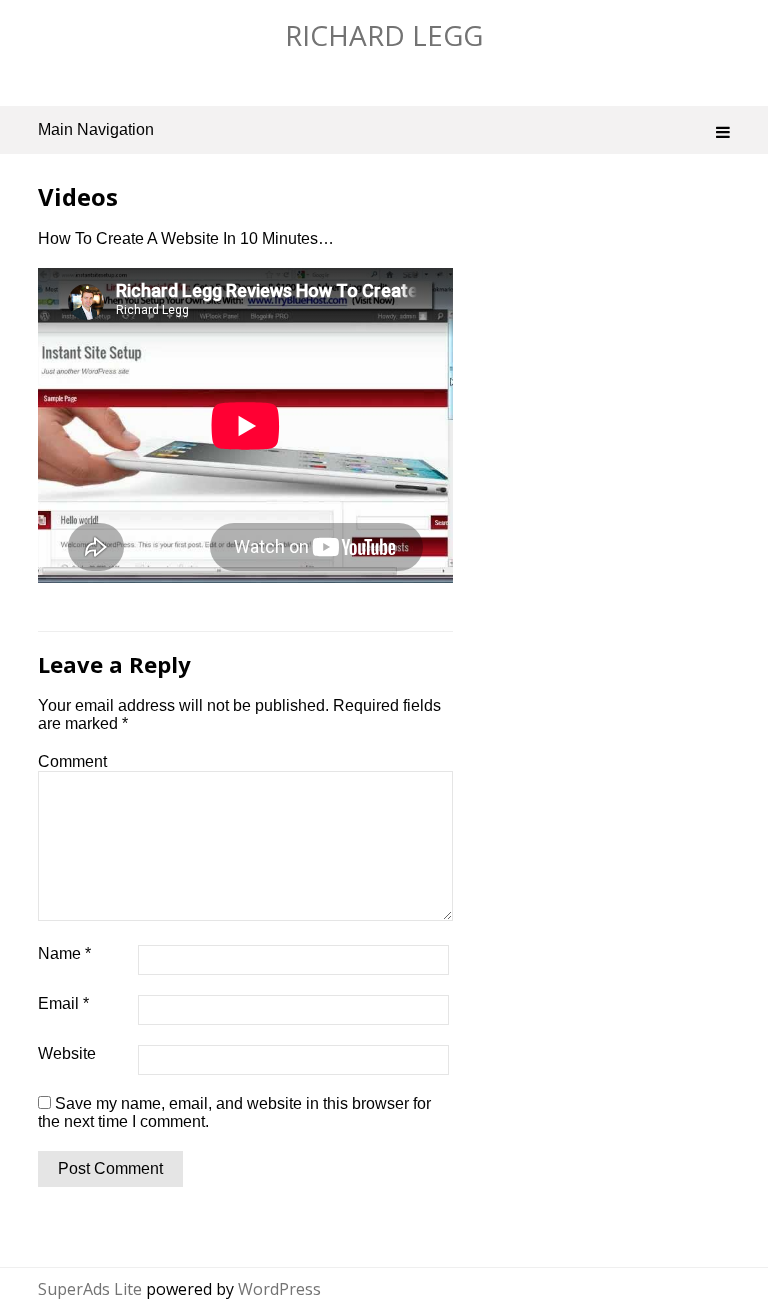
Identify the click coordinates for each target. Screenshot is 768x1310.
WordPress (279, 1289)
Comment (72, 761)
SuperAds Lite (90, 1289)
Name (64, 953)
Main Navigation (96, 129)
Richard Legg (384, 35)
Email (63, 1003)
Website (67, 1053)
